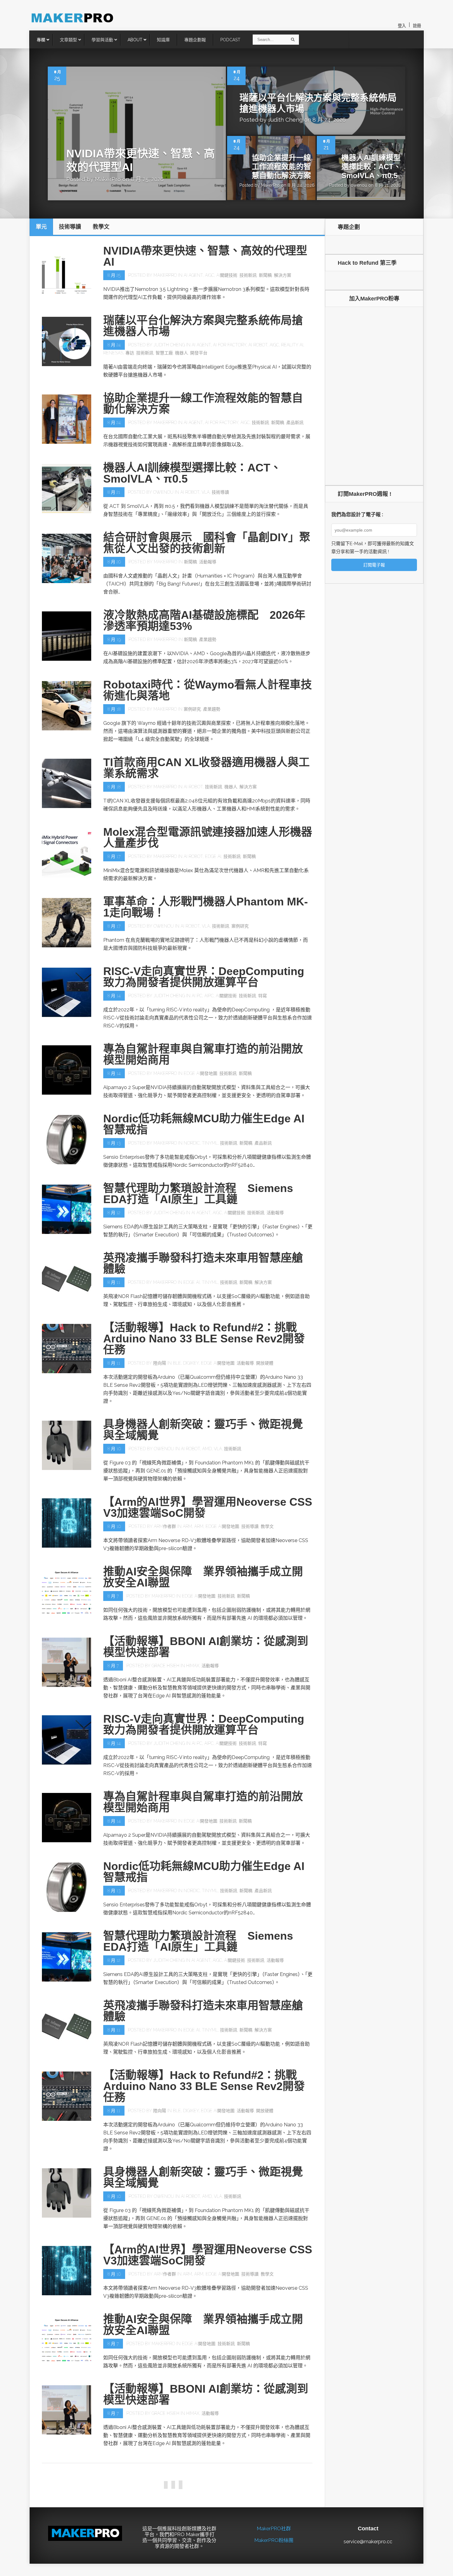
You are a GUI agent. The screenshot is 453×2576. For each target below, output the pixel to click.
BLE (177, 1363)
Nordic (192, 1143)
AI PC (197, 996)
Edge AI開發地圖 (200, 1073)
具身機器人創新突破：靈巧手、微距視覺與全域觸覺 (203, 1430)
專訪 (130, 353)
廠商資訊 (285, 2549)
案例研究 (192, 709)
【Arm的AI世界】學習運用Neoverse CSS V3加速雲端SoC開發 (208, 1507)
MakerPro (108, 179)
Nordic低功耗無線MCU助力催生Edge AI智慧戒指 (204, 1124)
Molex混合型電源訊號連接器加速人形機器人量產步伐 (208, 837)
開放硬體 (265, 1363)
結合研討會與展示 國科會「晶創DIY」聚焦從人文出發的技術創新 (207, 543)
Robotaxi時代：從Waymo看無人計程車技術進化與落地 (208, 690)
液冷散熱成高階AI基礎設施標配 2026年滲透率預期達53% (204, 621)
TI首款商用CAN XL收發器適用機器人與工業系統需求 (206, 768)
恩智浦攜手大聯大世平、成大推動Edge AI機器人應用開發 (207, 2531)
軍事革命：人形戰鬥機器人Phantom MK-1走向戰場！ (206, 907)
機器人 (182, 353)
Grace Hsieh (165, 1666)
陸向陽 (160, 1363)
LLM (255, 2480)
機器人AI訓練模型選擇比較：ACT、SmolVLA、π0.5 (371, 167)
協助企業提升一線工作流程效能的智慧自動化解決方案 (281, 167)
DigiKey (191, 1363)
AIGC (210, 275)
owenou (359, 185)
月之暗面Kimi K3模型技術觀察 (179, 2466)
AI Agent (193, 275)
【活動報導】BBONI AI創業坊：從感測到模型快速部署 (206, 1647)
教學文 (267, 1526)
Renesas (113, 353)
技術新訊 (248, 275)
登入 (402, 26)
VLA (206, 492)
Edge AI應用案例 (232, 2480)
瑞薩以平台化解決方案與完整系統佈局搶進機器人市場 (203, 326)
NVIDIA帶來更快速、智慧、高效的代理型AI (205, 256)
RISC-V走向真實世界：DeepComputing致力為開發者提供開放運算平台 (204, 977)
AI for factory (230, 345)
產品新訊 (295, 423)
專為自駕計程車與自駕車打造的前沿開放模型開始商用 (203, 1054)
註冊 (417, 26)
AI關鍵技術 (227, 275)
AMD (207, 1449)
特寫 (263, 996)
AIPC (209, 996)
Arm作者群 (165, 1526)
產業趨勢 (208, 639)
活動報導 (208, 562)
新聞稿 (265, 275)
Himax (193, 1666)
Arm (187, 1526)
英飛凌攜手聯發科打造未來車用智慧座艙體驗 (203, 1263)
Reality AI (292, 345)
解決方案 (283, 275)
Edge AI (213, 856)
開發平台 (199, 353)
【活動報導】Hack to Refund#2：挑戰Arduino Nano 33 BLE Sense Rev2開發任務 (204, 1339)
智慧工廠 (164, 353)
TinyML (210, 1143)
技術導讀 (220, 492)
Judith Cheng (285, 120)
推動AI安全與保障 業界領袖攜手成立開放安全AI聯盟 (203, 1577)
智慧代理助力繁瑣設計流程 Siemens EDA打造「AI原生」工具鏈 (198, 1194)
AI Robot (258, 345)
